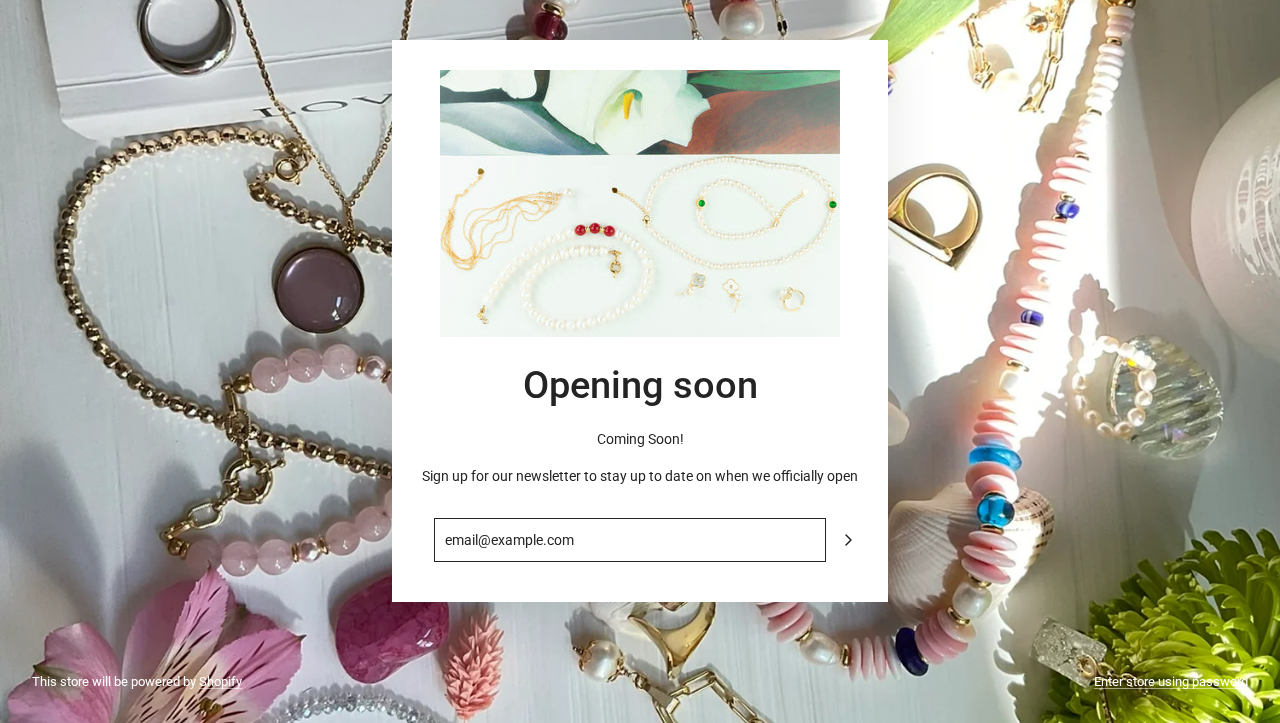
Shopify (220, 681)
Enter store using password (1171, 681)
